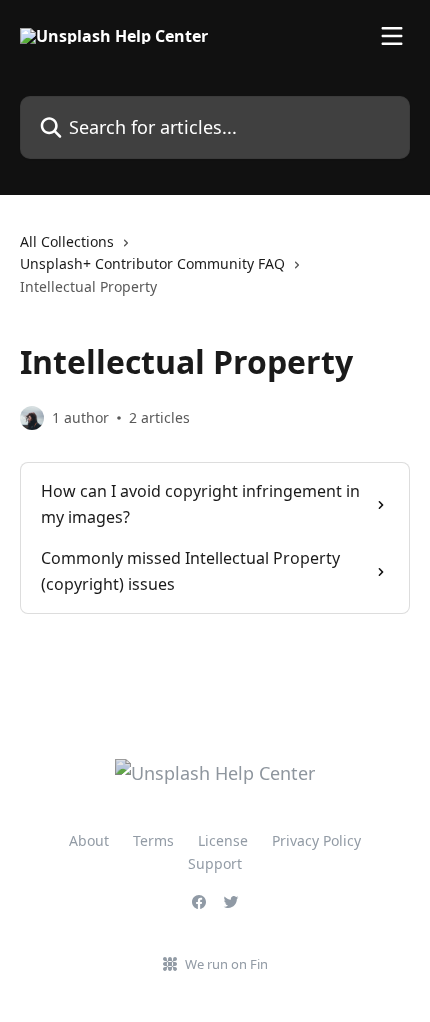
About (89, 840)
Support (215, 863)
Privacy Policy (316, 840)
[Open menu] (392, 36)
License (223, 840)
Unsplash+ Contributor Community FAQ (152, 263)
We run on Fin (226, 964)
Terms (153, 840)
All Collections (67, 241)
